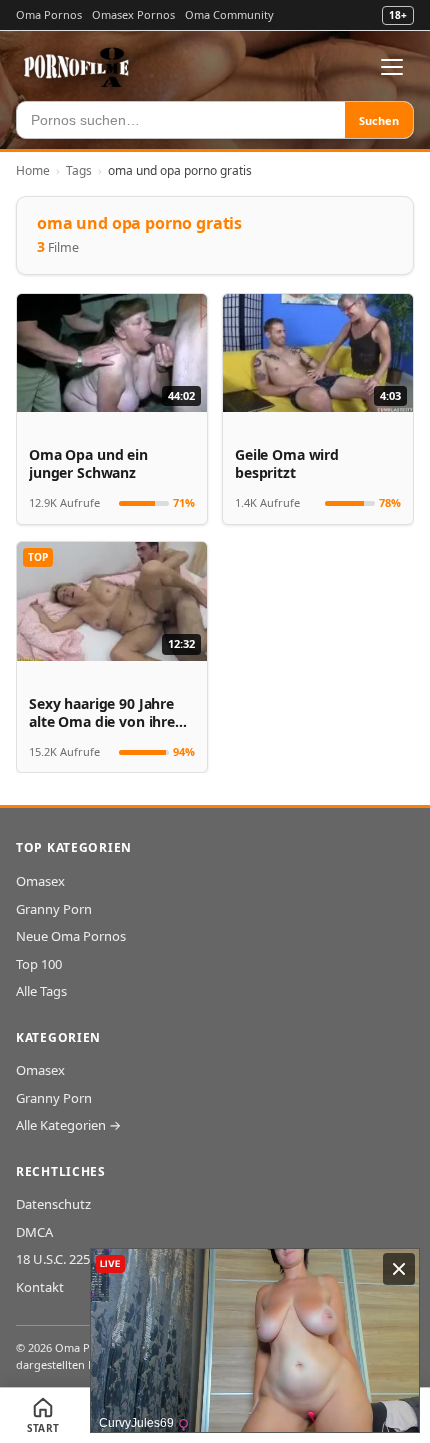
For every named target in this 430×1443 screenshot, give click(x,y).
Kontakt (40, 1287)
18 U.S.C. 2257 (56, 1259)
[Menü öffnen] (392, 67)
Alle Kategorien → (68, 1125)
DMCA (34, 1232)
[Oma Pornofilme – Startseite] (77, 67)
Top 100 (39, 964)
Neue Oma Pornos (71, 936)
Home (33, 170)
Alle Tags (41, 991)
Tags (79, 170)
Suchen (379, 120)
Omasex (40, 881)
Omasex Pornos (133, 14)
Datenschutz (53, 1204)
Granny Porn (54, 909)
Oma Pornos (49, 14)
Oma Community (229, 14)
